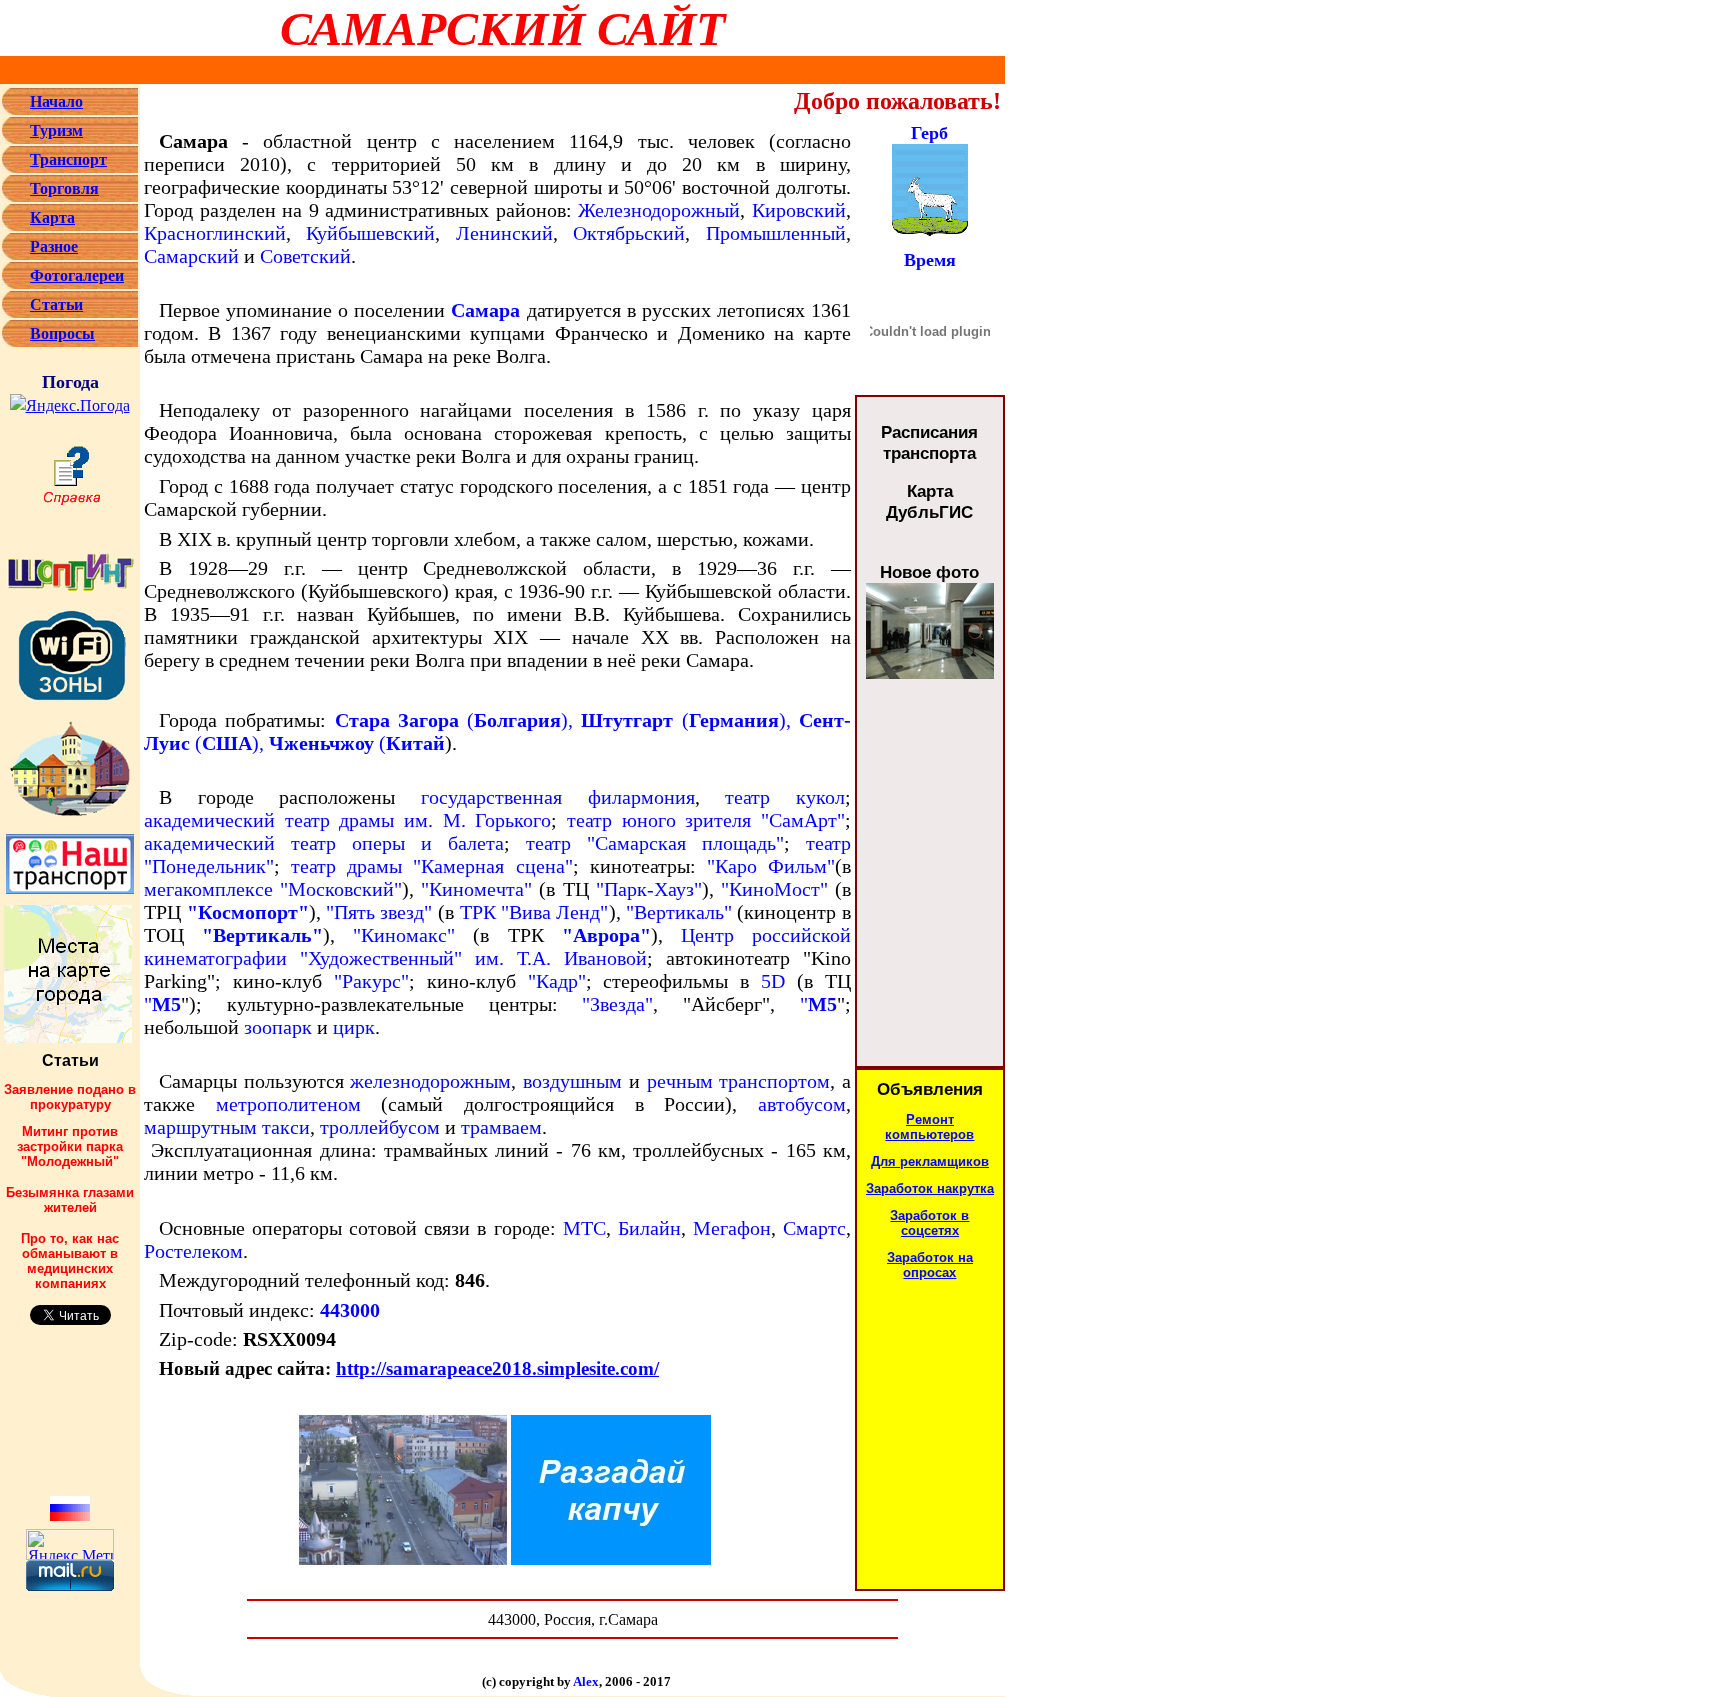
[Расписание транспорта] (16, 167)
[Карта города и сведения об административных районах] (16, 225)
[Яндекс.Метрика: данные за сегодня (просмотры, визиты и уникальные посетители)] (70, 1544)
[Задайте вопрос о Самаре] (16, 341)
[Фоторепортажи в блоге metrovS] (70, 858)
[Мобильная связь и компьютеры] (16, 196)
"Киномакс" (404, 935)
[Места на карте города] (68, 1037)
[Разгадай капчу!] (403, 1559)
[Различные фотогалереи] (16, 283)
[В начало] (16, 109)
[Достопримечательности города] (16, 138)
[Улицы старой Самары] (70, 763)
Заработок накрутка (930, 1188)
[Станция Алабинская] (930, 673)
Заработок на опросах (930, 1265)
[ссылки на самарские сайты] (16, 254)
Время (930, 260)
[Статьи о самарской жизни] (16, 312)
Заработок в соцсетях (929, 1223)
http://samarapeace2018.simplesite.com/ (497, 1368)
